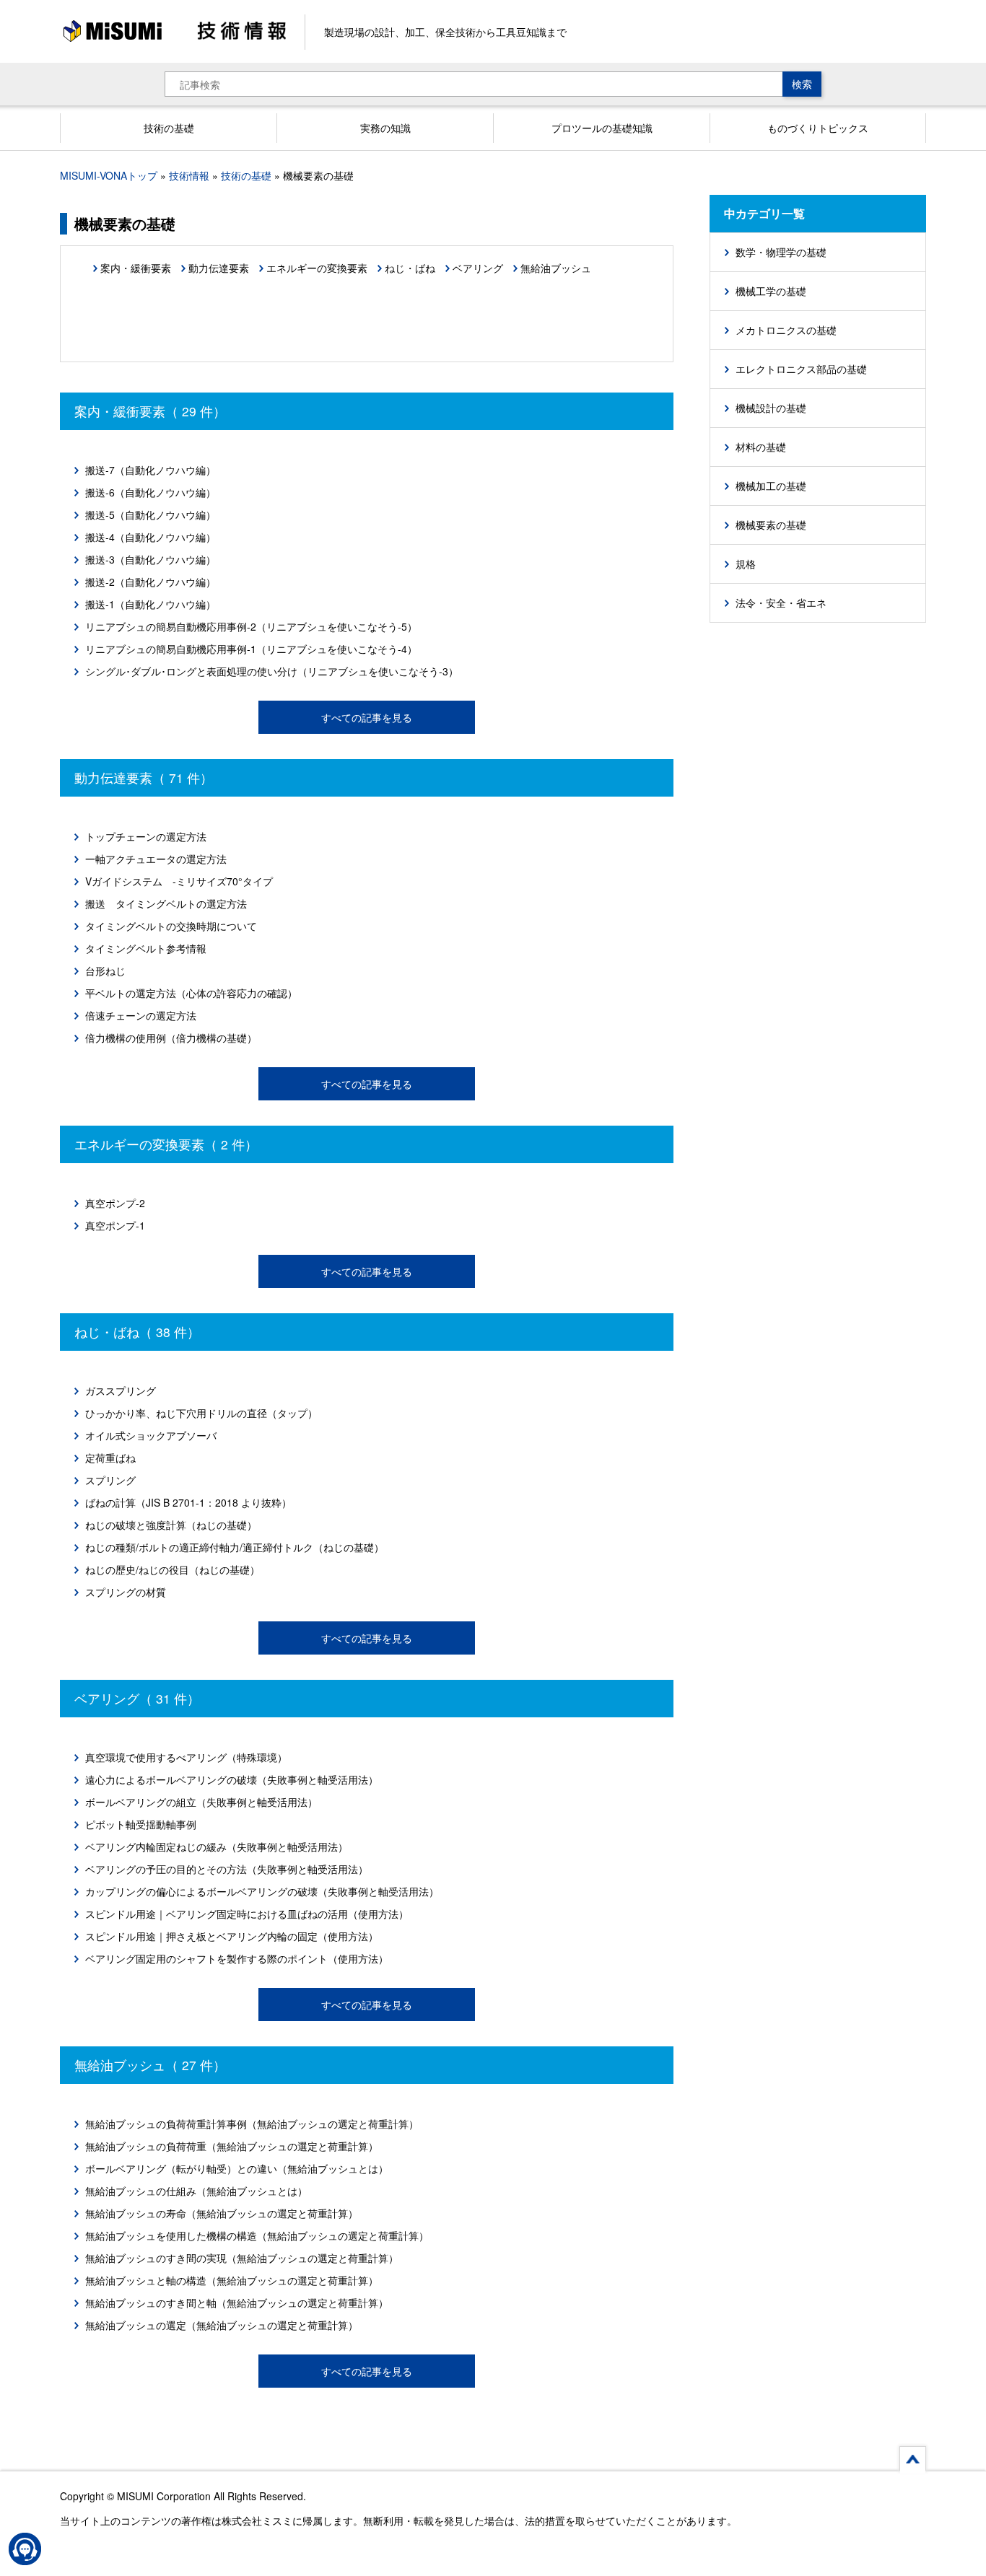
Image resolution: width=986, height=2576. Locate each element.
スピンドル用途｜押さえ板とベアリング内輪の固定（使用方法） (232, 1936)
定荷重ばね (110, 1458)
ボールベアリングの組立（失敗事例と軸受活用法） (201, 1802)
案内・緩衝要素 (136, 268)
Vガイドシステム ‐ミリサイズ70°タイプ (179, 881)
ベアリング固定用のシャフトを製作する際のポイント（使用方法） (237, 1958)
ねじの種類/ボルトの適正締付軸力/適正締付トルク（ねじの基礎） (235, 1547)
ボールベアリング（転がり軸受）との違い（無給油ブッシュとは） (237, 2168)
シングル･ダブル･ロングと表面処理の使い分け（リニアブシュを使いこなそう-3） (272, 671)
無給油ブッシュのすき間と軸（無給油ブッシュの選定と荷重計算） (237, 2303)
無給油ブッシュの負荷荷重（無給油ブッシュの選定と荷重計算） (232, 2146)
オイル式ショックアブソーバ (151, 1435)
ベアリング (478, 268)
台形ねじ (105, 971)
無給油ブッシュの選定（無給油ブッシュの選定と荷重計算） (222, 2325)
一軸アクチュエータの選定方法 (156, 859)
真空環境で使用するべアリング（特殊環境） (186, 1757)
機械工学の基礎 (771, 291)
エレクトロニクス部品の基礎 (801, 369)
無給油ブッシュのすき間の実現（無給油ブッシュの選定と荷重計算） (242, 2258)
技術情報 (189, 175)
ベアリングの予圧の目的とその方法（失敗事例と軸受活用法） (227, 1869)
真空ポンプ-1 (115, 1225)
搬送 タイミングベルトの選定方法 (166, 903)
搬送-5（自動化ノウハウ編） (150, 514)
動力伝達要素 (219, 268)
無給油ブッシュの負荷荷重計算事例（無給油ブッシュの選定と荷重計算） (252, 2124)
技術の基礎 (246, 175)
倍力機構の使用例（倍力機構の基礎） (171, 1038)
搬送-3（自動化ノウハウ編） (150, 559)
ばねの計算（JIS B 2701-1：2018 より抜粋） (188, 1502)
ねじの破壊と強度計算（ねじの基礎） (171, 1525)
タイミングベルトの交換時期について (171, 926)
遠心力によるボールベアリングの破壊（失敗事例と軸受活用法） (232, 1779)
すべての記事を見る (367, 717)
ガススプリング (121, 1390)
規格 (746, 564)
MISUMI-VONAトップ (109, 175)
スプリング (110, 1480)
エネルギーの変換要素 (317, 268)
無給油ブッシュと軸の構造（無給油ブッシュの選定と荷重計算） (232, 2280)
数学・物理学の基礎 (781, 252)
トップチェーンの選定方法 (146, 836)
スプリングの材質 (126, 1592)
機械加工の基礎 (771, 486)
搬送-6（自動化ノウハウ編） (150, 492)
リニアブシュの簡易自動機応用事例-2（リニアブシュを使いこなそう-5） (251, 626)
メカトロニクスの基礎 (786, 330)
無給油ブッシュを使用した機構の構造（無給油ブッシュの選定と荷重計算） (257, 2235)
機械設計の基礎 (771, 408)
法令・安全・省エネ (781, 603)
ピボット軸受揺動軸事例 (141, 1824)
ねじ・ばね (410, 268)
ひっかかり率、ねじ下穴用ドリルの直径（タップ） (201, 1413)
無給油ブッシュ (556, 268)
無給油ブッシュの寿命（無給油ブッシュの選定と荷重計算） (222, 2213)
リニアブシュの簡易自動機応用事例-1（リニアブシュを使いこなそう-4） (251, 649)
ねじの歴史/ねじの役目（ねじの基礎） (173, 1569)
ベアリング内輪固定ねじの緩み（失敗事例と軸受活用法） (217, 1846)
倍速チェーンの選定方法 (141, 1015)
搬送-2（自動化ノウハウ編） (150, 582)
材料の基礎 (761, 447)
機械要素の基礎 (771, 525)
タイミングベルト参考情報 (146, 948)
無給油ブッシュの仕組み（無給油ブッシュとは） (196, 2191)
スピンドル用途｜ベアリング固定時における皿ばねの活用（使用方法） (247, 1914)
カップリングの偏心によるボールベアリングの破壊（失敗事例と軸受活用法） (262, 1891)
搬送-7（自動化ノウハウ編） (150, 470)
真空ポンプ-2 (115, 1203)
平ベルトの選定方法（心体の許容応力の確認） (191, 993)
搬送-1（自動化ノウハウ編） (150, 604)
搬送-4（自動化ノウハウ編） (150, 537)
